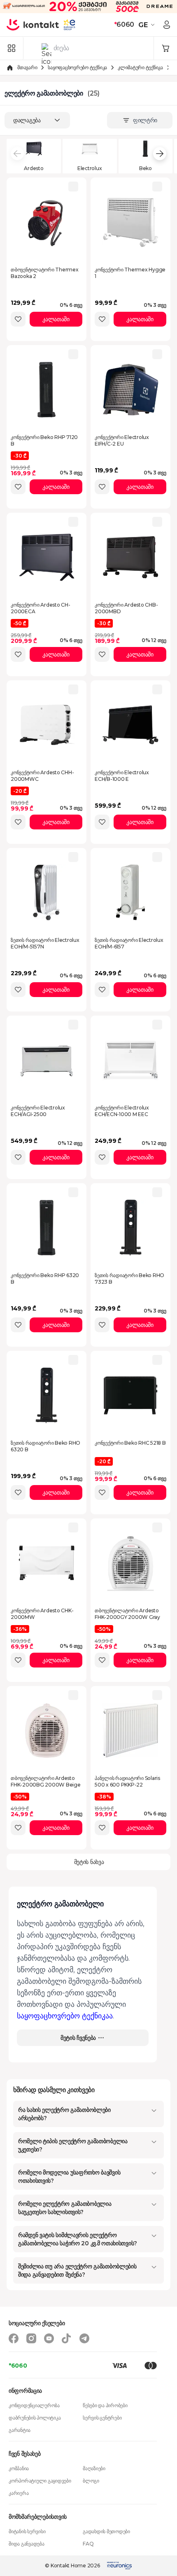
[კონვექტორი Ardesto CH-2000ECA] (47, 557)
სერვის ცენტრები (102, 2418)
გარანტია (20, 2430)
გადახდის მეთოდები (106, 2531)
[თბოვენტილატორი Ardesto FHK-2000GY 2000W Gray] (130, 1563)
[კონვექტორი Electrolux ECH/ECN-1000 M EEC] (130, 1060)
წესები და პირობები (105, 2405)
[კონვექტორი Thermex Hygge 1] (130, 222)
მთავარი (27, 67)
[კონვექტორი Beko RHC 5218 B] (130, 1395)
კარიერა (19, 2493)
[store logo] (33, 25)
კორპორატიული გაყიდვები (40, 2481)
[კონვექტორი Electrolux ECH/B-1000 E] (130, 725)
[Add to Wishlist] (18, 319)
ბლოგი (91, 2481)
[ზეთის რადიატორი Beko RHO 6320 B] (47, 1395)
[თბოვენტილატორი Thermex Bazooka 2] (47, 222)
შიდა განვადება (27, 2544)
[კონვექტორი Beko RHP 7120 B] (47, 390)
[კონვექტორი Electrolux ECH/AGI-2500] (47, 1060)
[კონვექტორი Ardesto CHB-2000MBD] (130, 557)
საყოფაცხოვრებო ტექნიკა (77, 67)
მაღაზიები (94, 2468)
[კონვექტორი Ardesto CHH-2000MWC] (47, 725)
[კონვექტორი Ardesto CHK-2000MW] (47, 1563)
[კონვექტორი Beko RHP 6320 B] (47, 1228)
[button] (148, 25)
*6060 (18, 2366)
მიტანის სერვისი (27, 2531)
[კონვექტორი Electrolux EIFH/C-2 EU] (130, 390)
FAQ (88, 2544)
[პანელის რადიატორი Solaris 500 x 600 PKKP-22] (130, 1731)
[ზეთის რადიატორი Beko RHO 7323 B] (130, 1228)
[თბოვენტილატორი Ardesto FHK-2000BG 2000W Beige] (47, 1731)
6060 (124, 25)
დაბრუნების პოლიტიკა (35, 2418)
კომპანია (19, 2468)
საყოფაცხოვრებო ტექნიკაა (65, 2016)
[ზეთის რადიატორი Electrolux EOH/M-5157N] (47, 892)
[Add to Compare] (73, 187)
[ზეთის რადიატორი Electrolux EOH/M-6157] (130, 892)
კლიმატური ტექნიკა (140, 67)
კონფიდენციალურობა (34, 2405)
